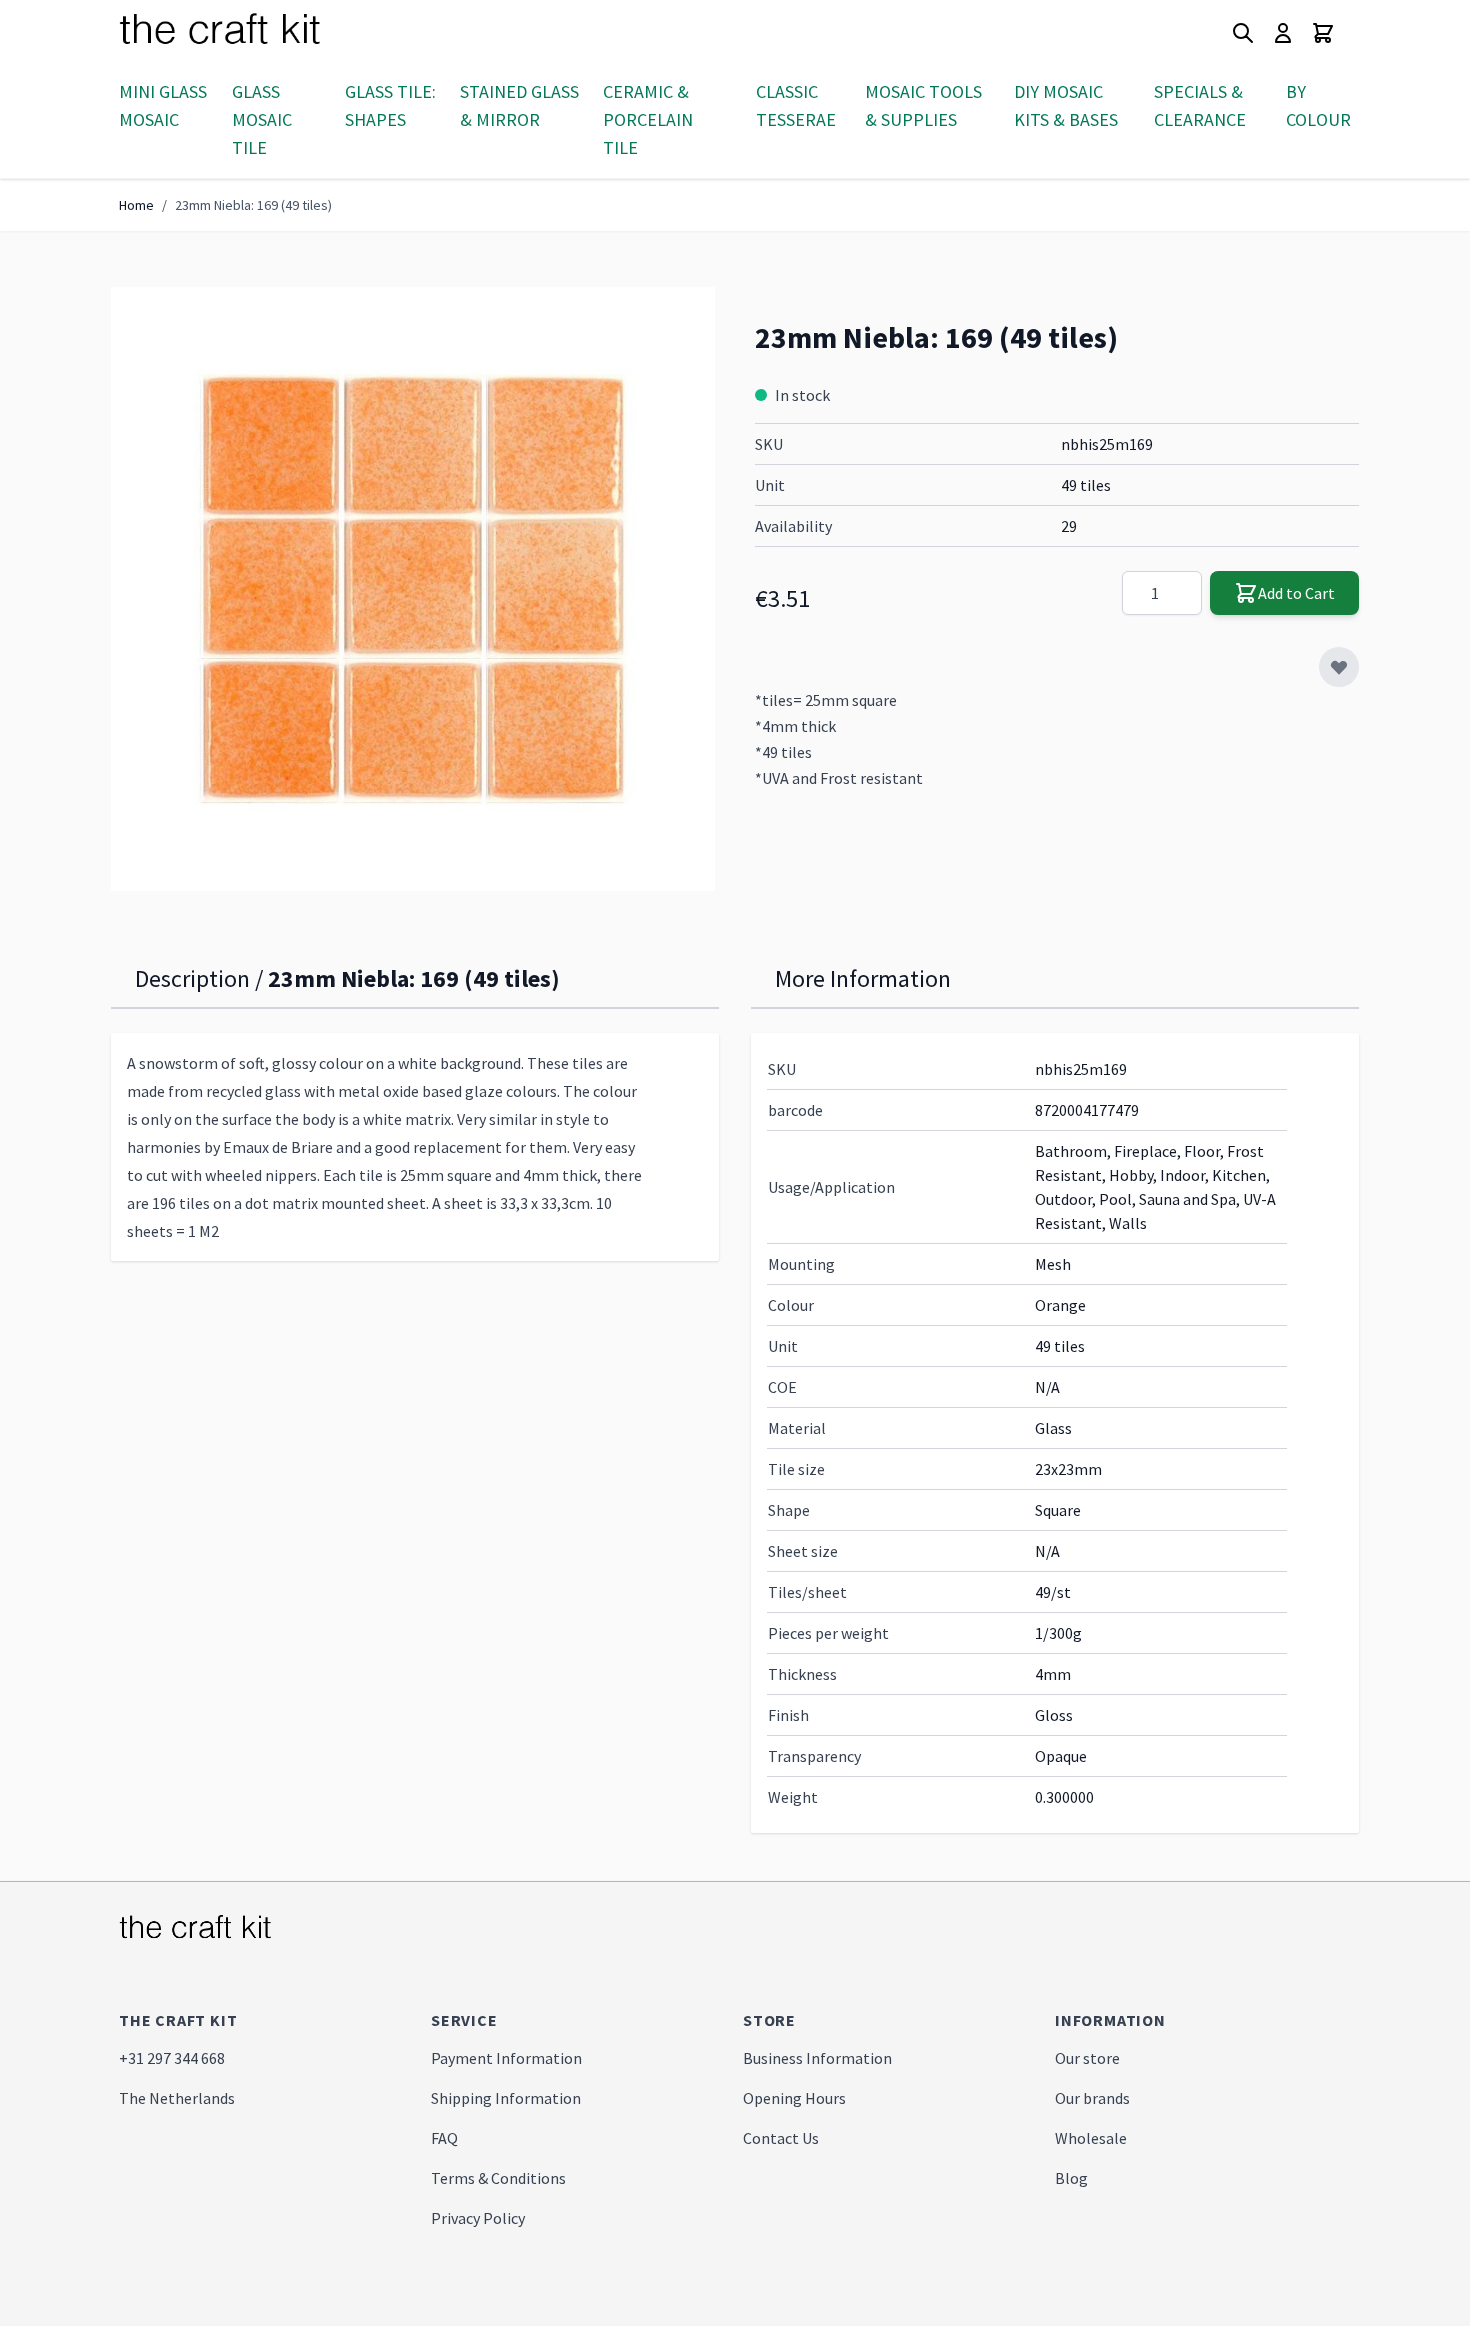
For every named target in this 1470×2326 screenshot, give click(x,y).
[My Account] (1283, 33)
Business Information (817, 2058)
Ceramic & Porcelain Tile (648, 119)
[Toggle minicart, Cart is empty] (1323, 33)
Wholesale (1091, 2138)
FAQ (444, 2138)
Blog (1071, 2178)
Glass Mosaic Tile (262, 119)
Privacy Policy (478, 2218)
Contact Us (781, 2138)
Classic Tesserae (796, 105)
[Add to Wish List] (1339, 667)
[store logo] (244, 33)
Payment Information (506, 2058)
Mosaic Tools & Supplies (923, 105)
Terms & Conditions (498, 2178)
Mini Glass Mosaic (163, 105)
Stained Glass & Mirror (519, 105)
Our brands (1092, 2098)
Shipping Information (506, 2098)
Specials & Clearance (1200, 105)
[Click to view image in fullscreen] (413, 589)
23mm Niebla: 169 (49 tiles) (253, 205)
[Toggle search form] (1243, 33)
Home (136, 205)
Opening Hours (794, 2098)
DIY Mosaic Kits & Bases (1066, 105)
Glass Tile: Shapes (390, 105)
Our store (1087, 2058)
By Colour (1318, 105)
